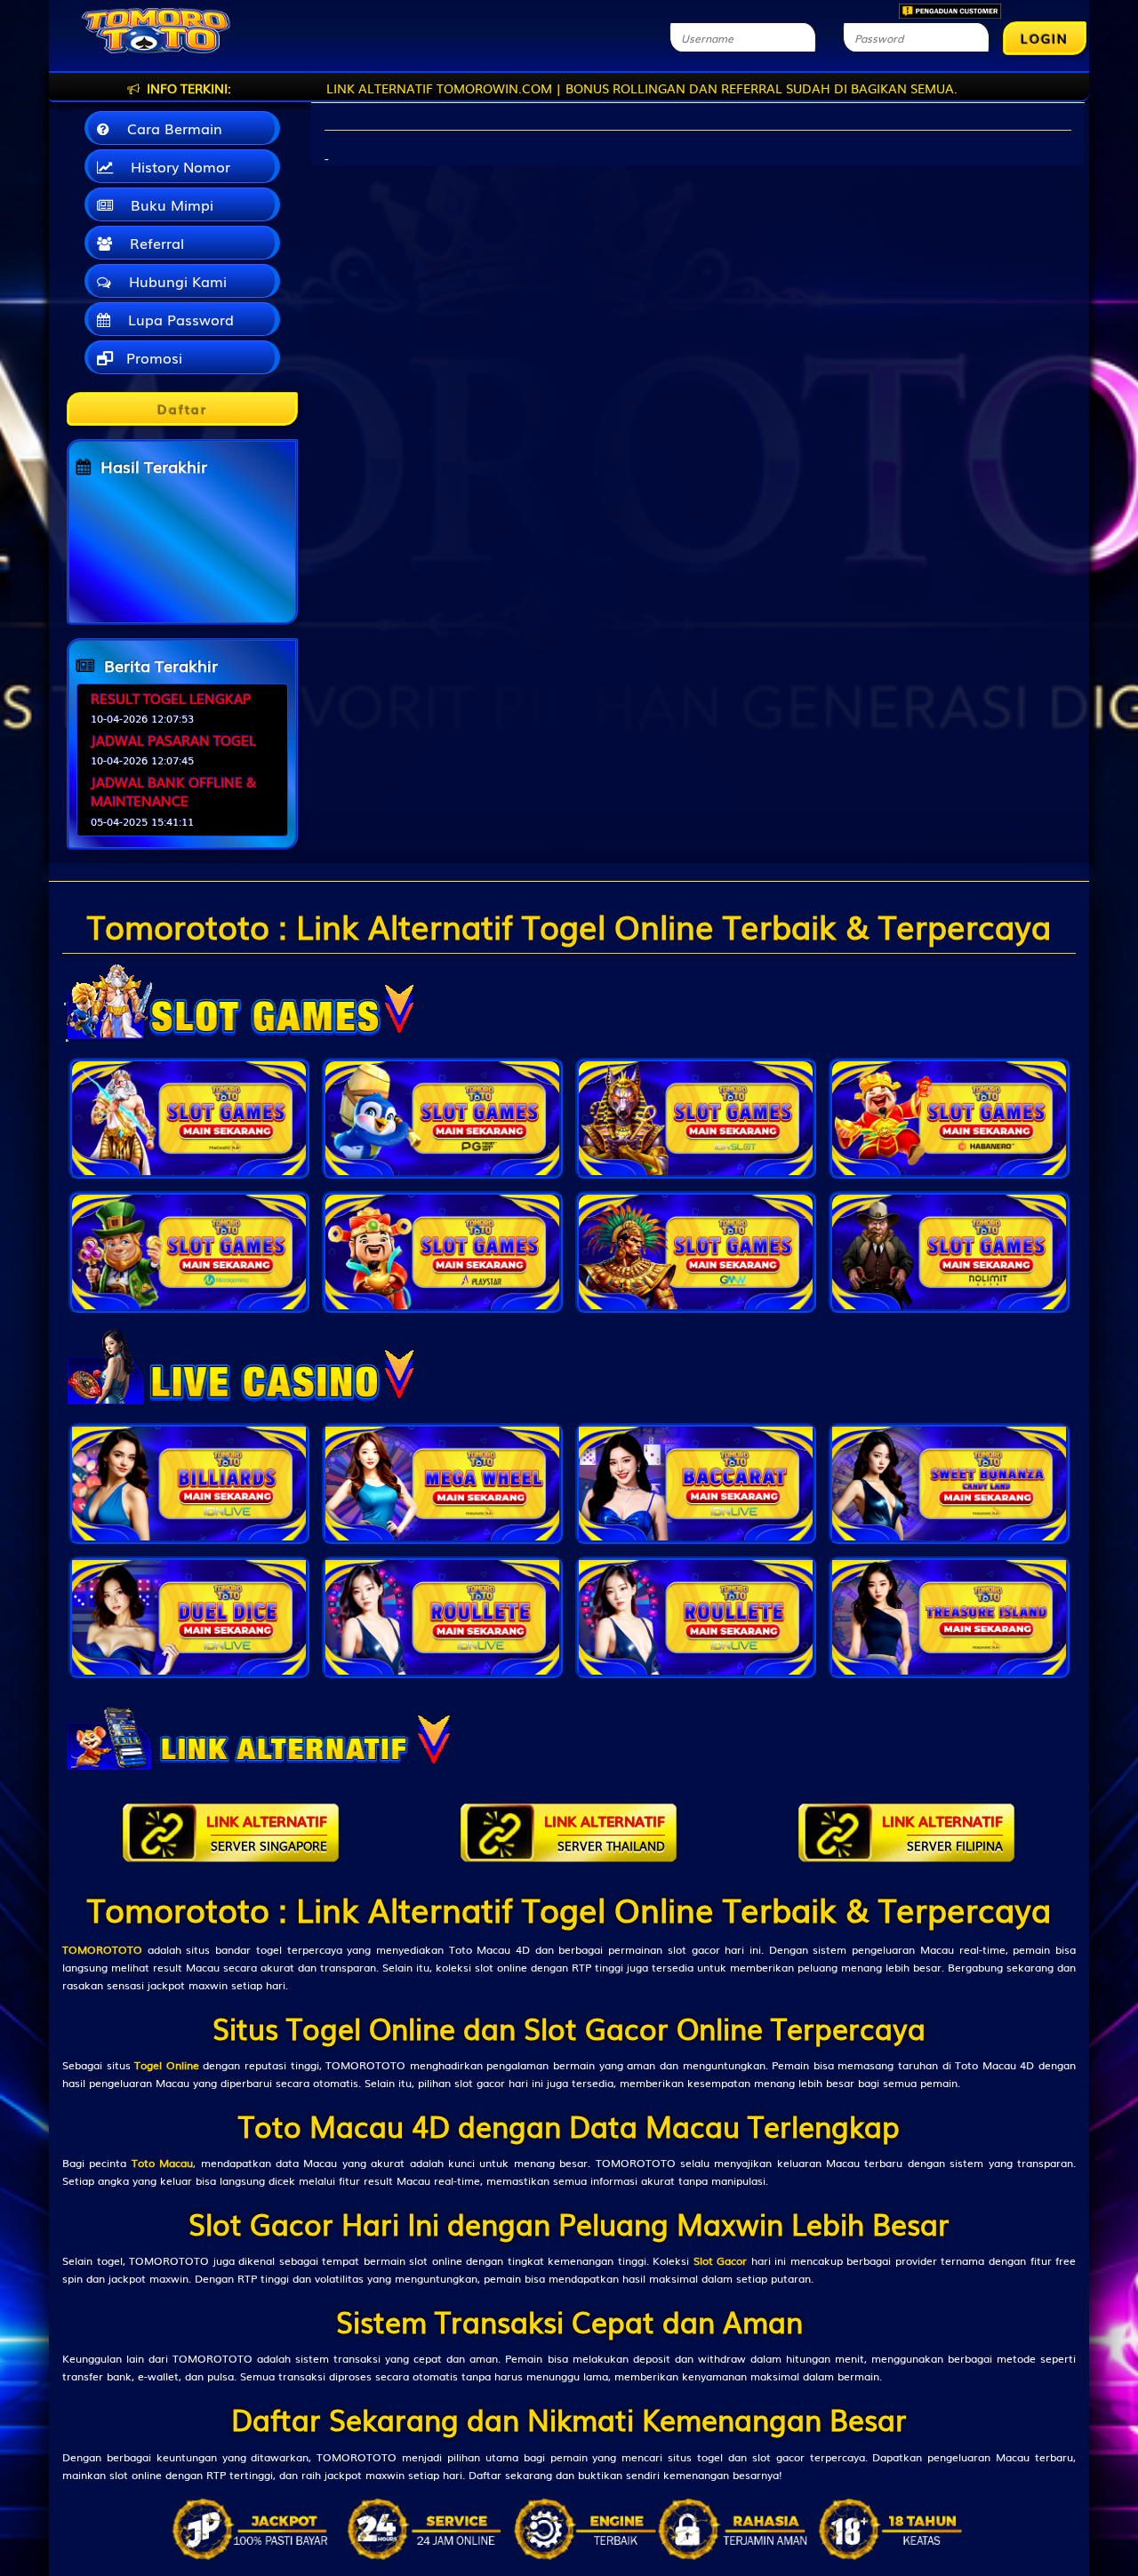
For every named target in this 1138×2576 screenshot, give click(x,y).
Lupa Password (176, 319)
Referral (152, 243)
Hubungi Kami (173, 281)
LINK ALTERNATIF (267, 1832)
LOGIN (1045, 38)
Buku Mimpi (168, 204)
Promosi (152, 357)
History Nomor (176, 166)
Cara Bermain (170, 128)
